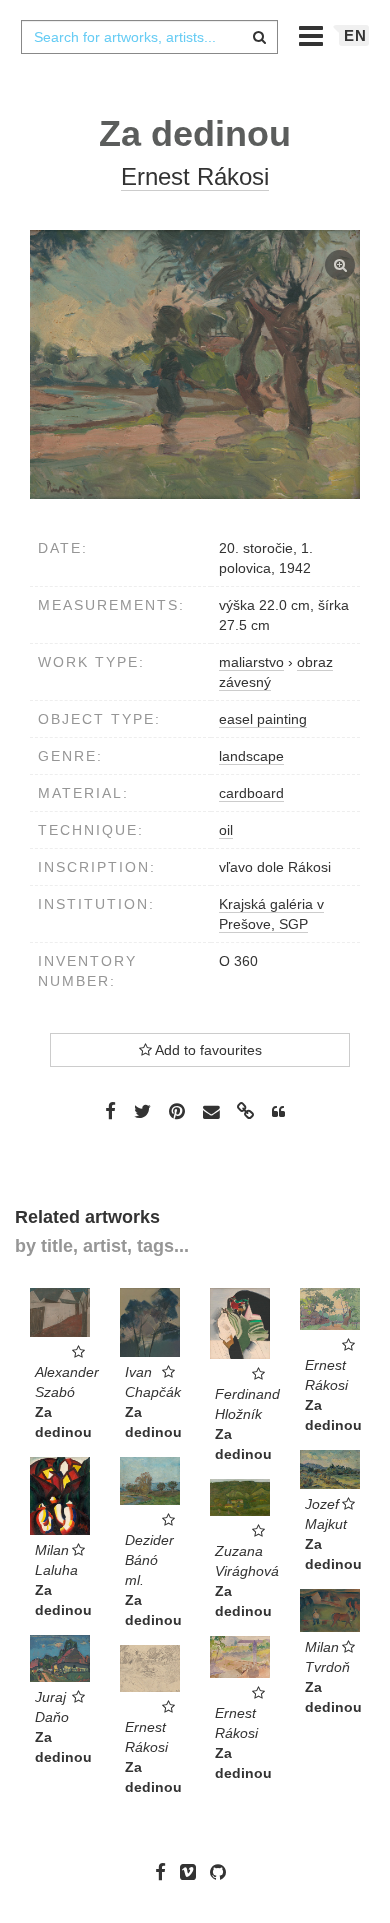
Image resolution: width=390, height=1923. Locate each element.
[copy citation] (278, 1112)
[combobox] (149, 37)
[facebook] (165, 1872)
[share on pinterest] (177, 1111)
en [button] (355, 35)
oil (226, 830)
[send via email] (211, 1112)
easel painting (263, 719)
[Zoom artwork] (195, 364)
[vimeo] (193, 1872)
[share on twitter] (142, 1111)
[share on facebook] (110, 1111)
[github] (223, 1872)
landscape (251, 756)
